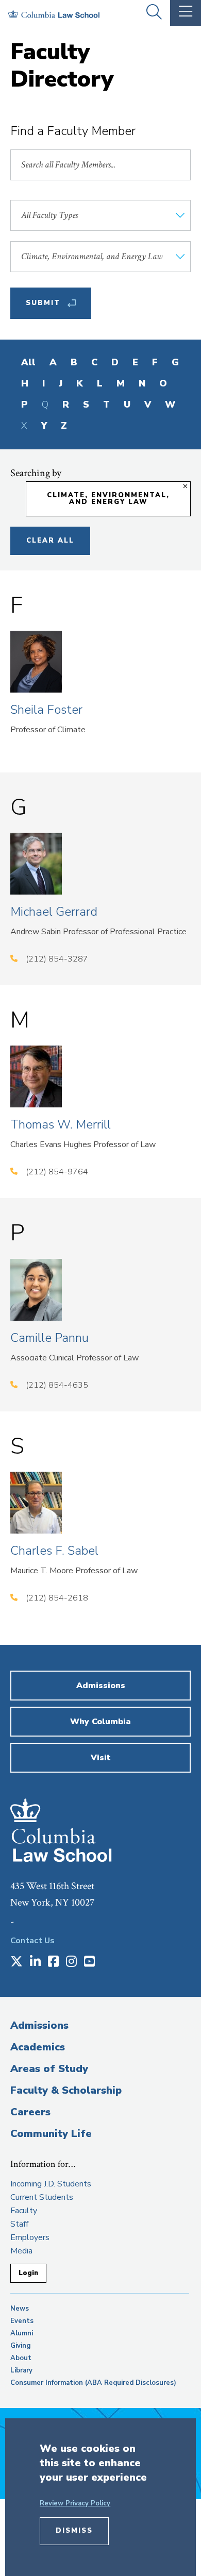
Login (28, 2273)
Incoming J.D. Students (51, 2184)
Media (21, 2251)
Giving (21, 2346)
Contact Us (32, 1941)
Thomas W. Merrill (61, 1124)
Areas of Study (49, 2069)
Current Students (42, 2197)
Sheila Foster (46, 710)
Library (21, 2370)
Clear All (50, 541)
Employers (30, 2237)
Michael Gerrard (54, 912)
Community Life (51, 2134)
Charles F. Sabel (54, 1551)
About (21, 2358)
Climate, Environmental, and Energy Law (108, 499)
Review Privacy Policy (75, 2503)
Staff (19, 2224)
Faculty (24, 2211)
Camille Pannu (49, 1338)
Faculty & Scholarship (66, 2090)
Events (22, 2321)
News (20, 2309)
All (28, 362)
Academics (38, 2047)
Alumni (22, 2333)
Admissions (39, 2025)
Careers (30, 2112)
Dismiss (74, 2531)
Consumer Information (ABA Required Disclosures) (93, 2383)
